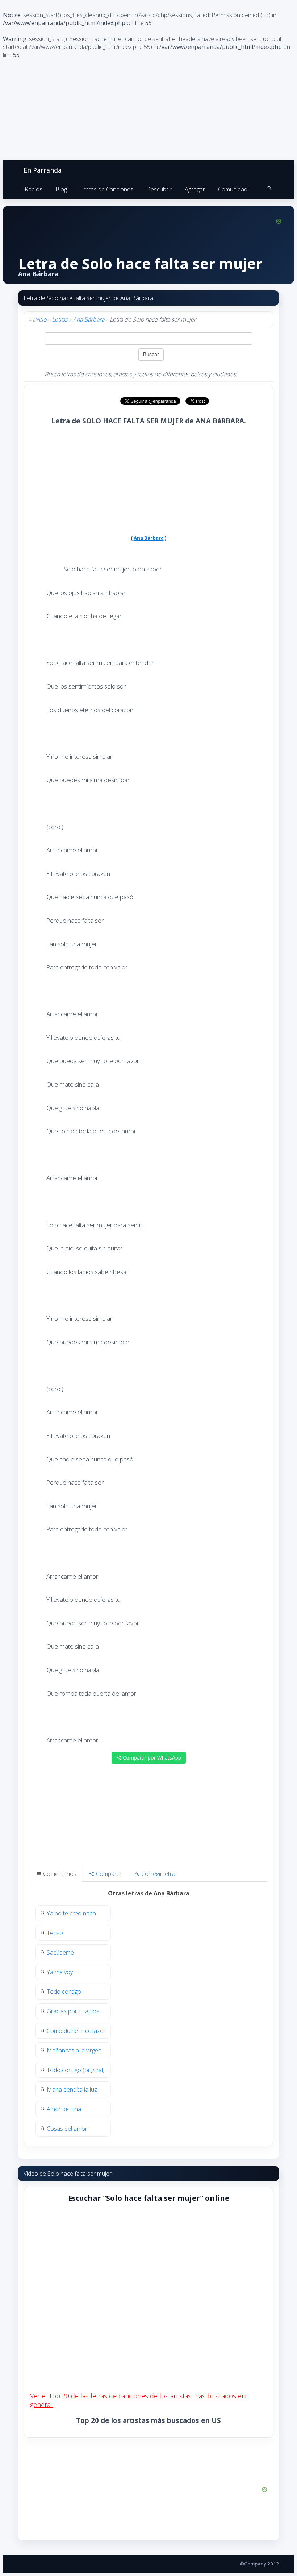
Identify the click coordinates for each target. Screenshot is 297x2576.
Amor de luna (64, 2109)
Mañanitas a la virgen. (75, 2050)
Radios (34, 189)
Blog (61, 189)
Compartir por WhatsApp (151, 1758)
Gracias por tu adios (73, 2011)
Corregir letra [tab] (158, 1874)
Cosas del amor (67, 2129)
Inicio (39, 319)
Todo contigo (64, 1992)
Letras (60, 319)
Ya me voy (60, 1972)
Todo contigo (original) (76, 2070)
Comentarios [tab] (59, 1874)
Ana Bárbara (89, 319)
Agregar (195, 189)
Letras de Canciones (107, 189)
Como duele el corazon (77, 2031)
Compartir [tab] (108, 1874)
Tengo (55, 1933)
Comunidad (233, 189)
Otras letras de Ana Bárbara (149, 1893)
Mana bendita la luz (72, 2089)
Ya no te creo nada (71, 1913)
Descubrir (159, 189)
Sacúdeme (60, 1952)
